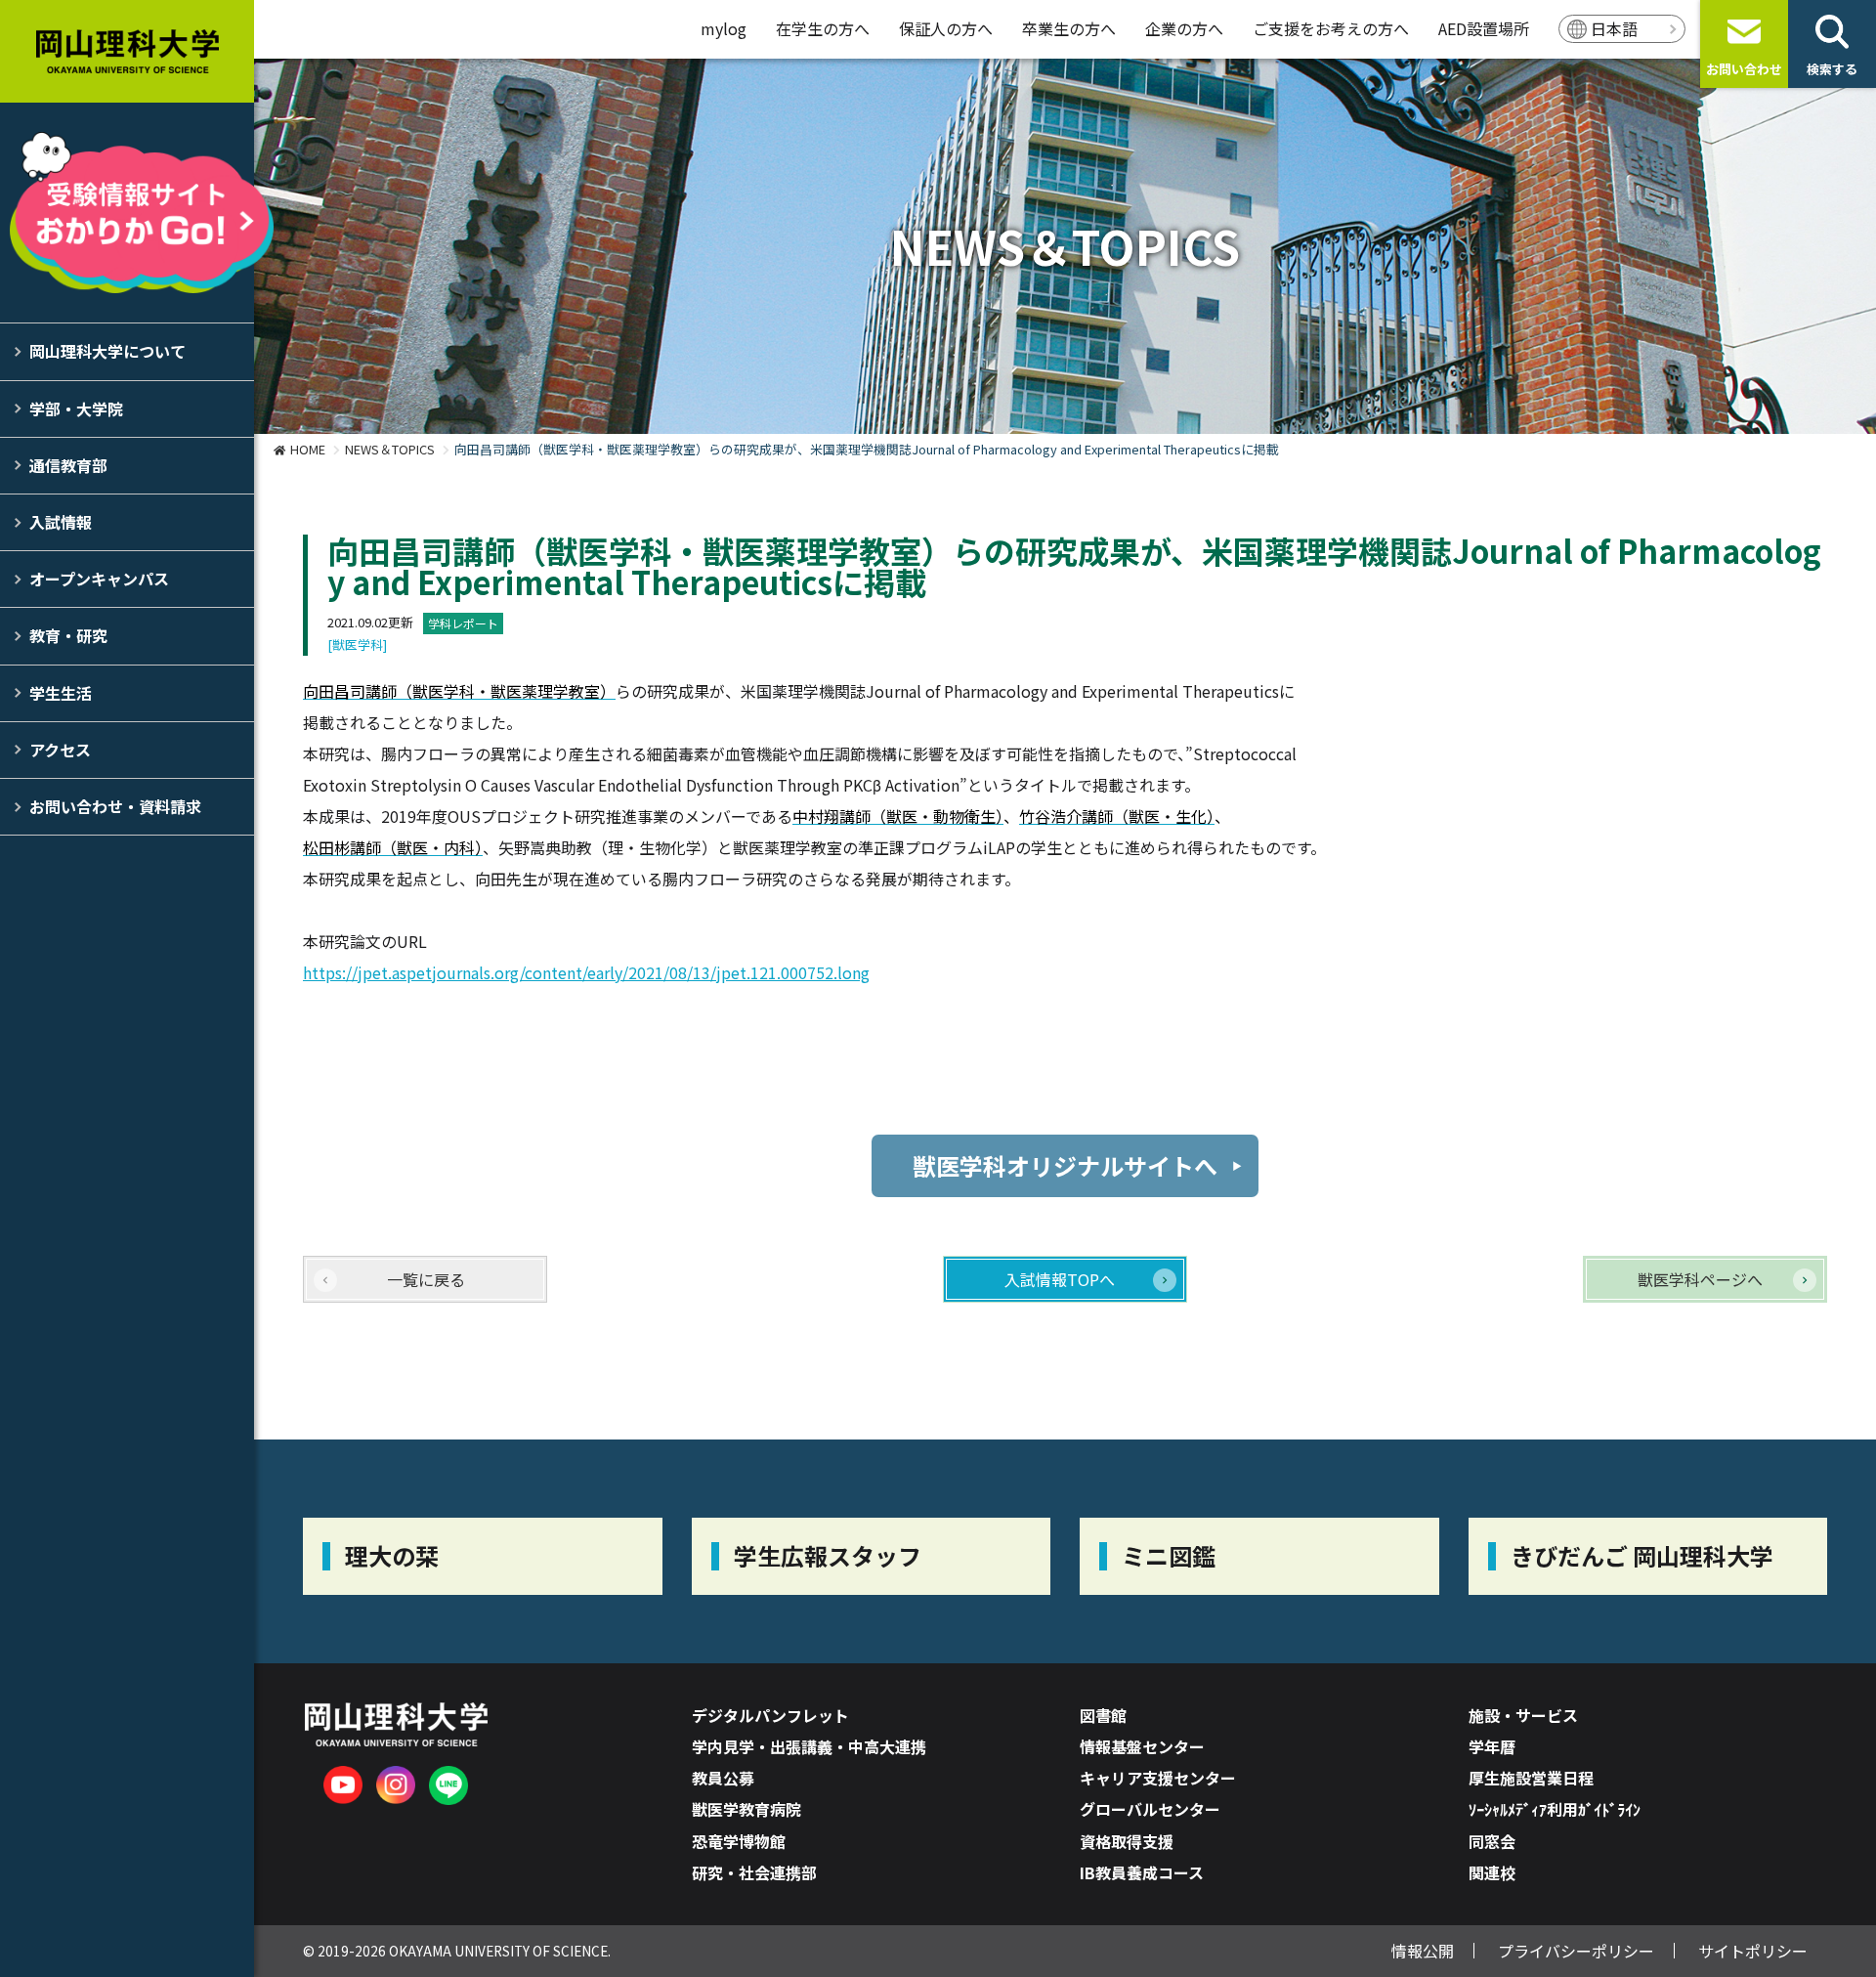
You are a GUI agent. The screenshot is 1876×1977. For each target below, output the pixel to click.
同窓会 (1492, 1841)
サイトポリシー (1753, 1951)
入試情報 (61, 522)
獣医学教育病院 (746, 1809)
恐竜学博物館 (739, 1841)
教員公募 (723, 1778)
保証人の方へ (946, 28)
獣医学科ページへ (1700, 1279)
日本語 (1614, 28)
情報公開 (1423, 1951)
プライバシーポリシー (1576, 1951)
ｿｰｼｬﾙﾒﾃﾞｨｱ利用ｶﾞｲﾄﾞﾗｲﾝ (1555, 1809)
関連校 (1492, 1872)
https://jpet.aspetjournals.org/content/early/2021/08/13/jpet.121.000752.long (586, 972)
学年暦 (1492, 1746)
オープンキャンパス (99, 579)
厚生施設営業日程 (1531, 1778)
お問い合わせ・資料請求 (115, 806)
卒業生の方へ (1069, 28)
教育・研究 (68, 635)
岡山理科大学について (107, 351)
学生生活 (61, 693)
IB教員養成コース (1142, 1872)
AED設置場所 (1484, 28)
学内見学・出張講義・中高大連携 (809, 1746)
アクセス (60, 750)
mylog (724, 28)
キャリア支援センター (1158, 1778)
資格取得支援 (1127, 1841)
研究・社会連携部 (754, 1872)
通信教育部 (68, 465)
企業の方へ (1184, 28)
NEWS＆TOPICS (390, 449)
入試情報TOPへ (1060, 1279)
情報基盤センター (1142, 1746)
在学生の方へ (823, 28)
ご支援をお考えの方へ (1331, 28)
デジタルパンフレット (770, 1715)
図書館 (1103, 1715)
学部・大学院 (76, 408)
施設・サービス (1523, 1715)
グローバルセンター (1150, 1809)
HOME (308, 449)
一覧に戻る (426, 1279)
